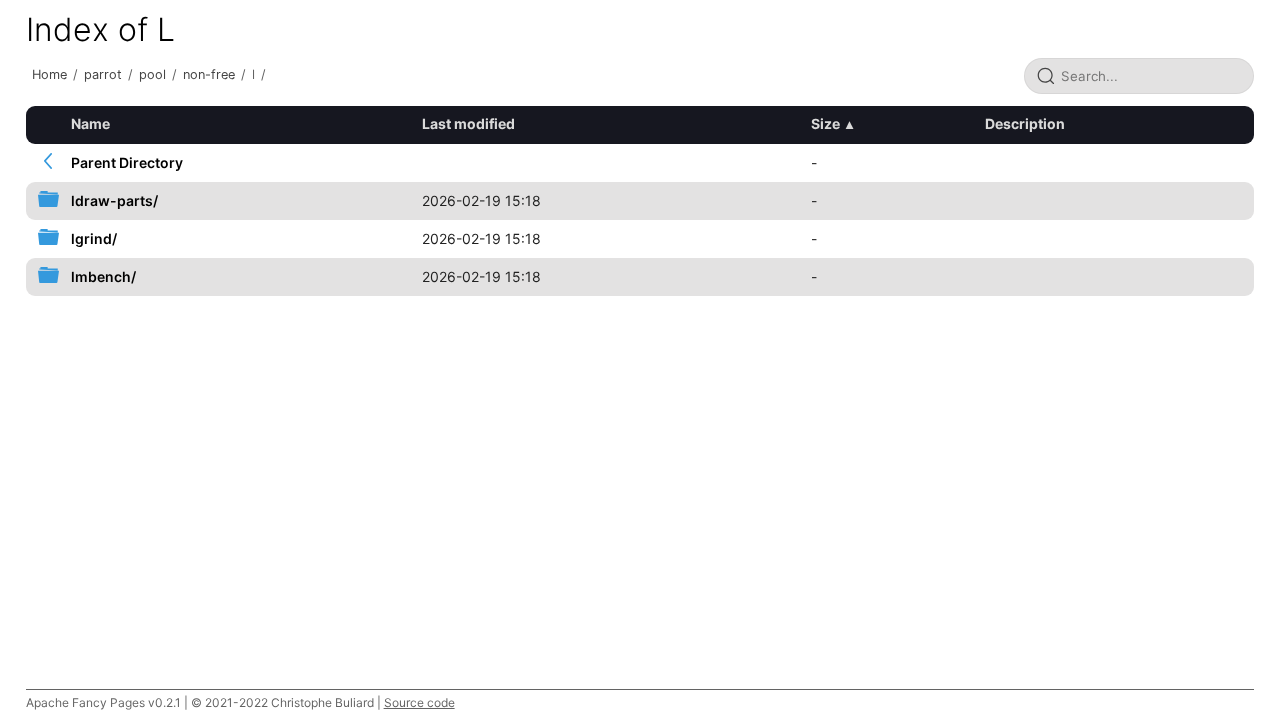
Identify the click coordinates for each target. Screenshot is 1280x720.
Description (1025, 123)
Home (49, 74)
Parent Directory (127, 162)
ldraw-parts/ (114, 200)
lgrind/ (94, 238)
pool (152, 74)
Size (825, 123)
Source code (419, 702)
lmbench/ (103, 276)
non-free (209, 74)
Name (90, 123)
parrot (103, 74)
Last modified (468, 123)
